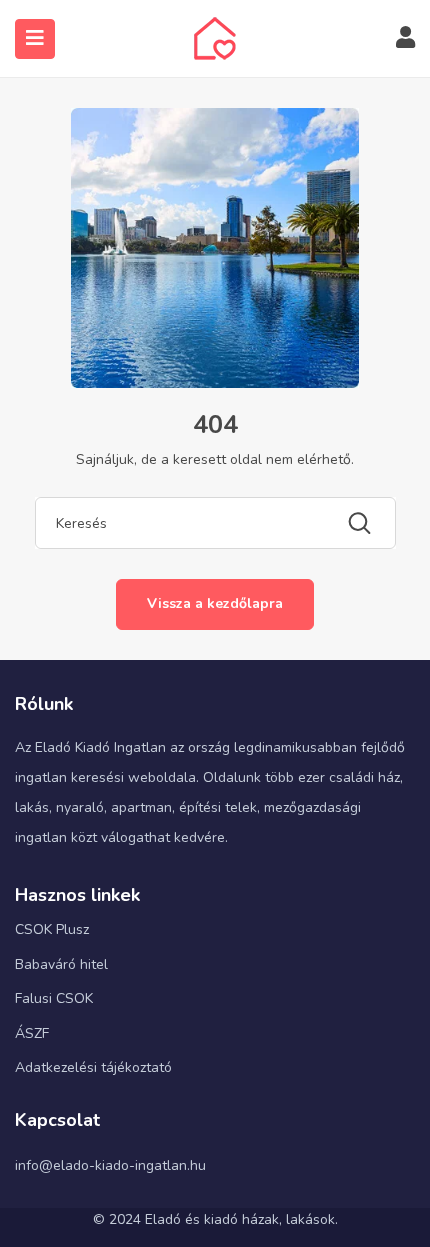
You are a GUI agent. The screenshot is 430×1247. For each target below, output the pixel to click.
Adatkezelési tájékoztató (93, 1067)
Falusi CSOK (54, 998)
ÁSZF (32, 1033)
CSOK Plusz (52, 929)
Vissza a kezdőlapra (215, 603)
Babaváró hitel (61, 964)
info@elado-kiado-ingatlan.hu (110, 1165)
